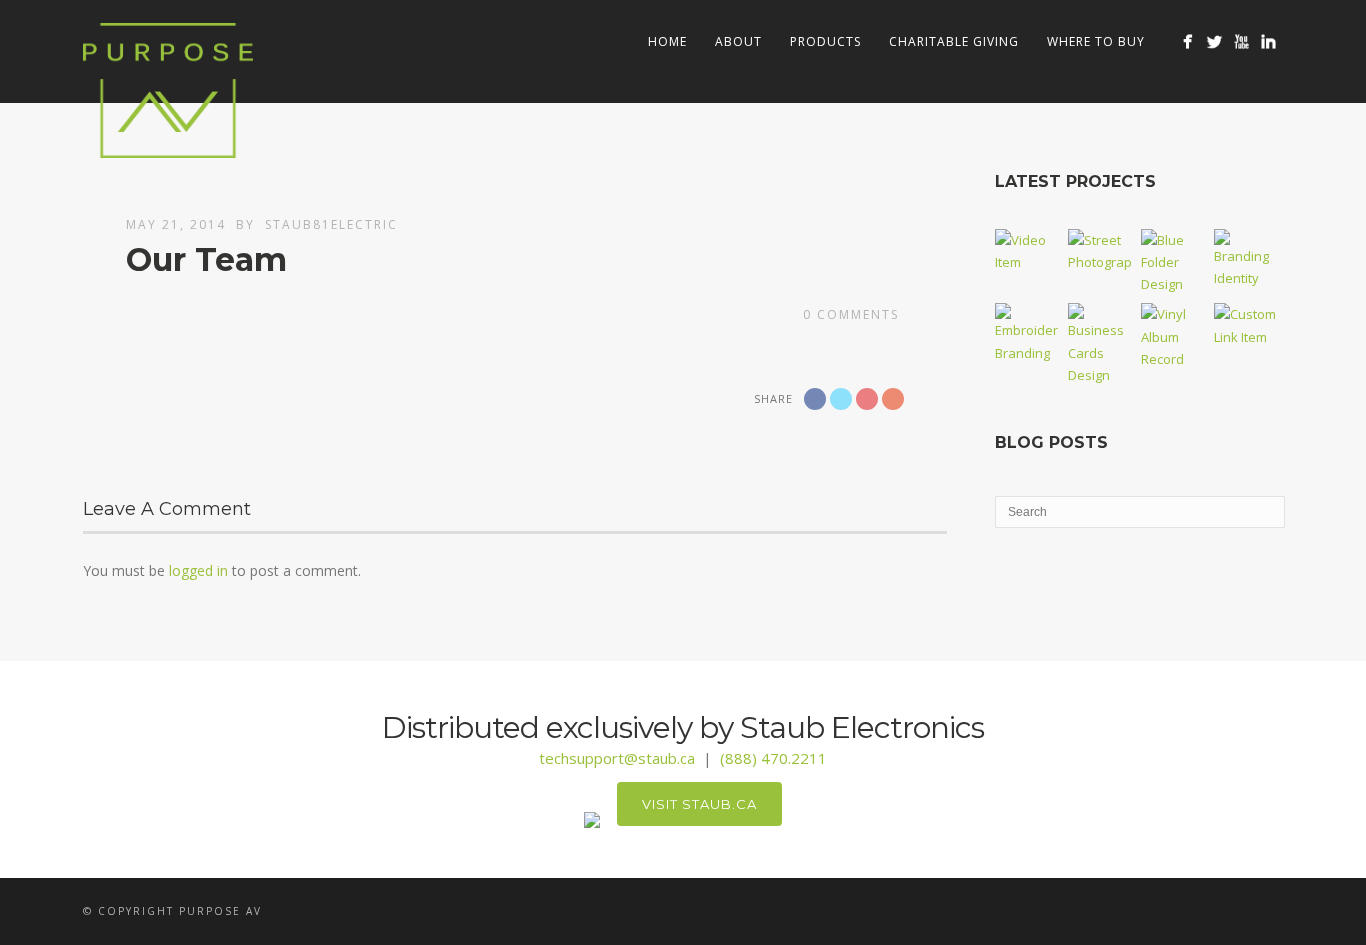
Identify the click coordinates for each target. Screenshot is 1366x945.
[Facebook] (1187, 41)
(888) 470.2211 (773, 758)
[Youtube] (1241, 41)
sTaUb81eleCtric (331, 224)
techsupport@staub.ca (617, 758)
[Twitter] (1214, 41)
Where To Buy (1096, 41)
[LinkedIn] (1268, 41)
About (738, 41)
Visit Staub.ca (699, 804)
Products (825, 41)
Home (667, 41)
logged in (198, 570)
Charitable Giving (954, 41)
